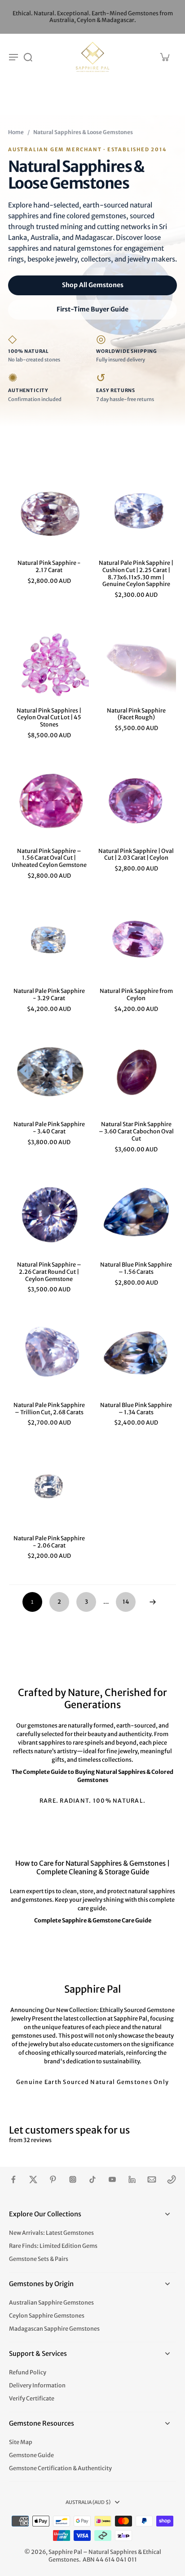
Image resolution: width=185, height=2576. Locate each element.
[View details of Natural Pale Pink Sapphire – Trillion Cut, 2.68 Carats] (49, 1354)
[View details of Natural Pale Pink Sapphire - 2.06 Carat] (49, 1488)
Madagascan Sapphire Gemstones (54, 2329)
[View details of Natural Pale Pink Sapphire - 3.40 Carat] (49, 1074)
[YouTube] (112, 2179)
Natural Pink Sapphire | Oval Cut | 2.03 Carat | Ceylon (136, 855)
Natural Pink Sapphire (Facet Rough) (136, 714)
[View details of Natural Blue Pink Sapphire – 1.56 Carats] (136, 1214)
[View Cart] (164, 57)
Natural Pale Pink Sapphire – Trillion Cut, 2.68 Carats (49, 1409)
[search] (28, 57)
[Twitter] (33, 2179)
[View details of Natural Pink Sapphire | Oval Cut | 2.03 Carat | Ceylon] (136, 800)
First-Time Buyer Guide (92, 309)
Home (16, 132)
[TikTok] (92, 2179)
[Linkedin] (132, 2179)
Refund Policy (28, 2372)
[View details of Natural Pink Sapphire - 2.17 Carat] (49, 512)
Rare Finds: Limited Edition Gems (53, 2246)
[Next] (153, 1602)
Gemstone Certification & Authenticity (60, 2468)
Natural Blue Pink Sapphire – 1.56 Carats (136, 1268)
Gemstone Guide (31, 2455)
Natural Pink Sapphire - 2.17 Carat (49, 566)
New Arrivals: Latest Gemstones (51, 2233)
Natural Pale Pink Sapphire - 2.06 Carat (49, 1542)
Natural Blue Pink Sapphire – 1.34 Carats (136, 1409)
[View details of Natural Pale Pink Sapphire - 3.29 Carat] (49, 940)
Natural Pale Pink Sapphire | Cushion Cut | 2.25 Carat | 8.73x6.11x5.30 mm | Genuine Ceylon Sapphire (136, 573)
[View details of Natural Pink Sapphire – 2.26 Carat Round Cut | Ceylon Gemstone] (49, 1214)
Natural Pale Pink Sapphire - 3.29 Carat (49, 995)
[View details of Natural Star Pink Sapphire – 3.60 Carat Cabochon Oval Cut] (136, 1074)
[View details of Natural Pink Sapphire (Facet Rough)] (136, 660)
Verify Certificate (32, 2398)
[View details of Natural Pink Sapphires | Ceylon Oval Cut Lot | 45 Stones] (49, 660)
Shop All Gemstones (93, 285)
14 (126, 1602)
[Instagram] (73, 2179)
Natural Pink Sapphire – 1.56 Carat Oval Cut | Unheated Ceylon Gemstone (49, 858)
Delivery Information (37, 2385)
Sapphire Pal (65, 2552)
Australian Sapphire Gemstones (51, 2303)
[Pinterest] (53, 2179)
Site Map (21, 2442)
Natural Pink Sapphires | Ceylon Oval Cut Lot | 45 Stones (49, 717)
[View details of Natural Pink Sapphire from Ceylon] (136, 940)
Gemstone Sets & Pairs (39, 2259)
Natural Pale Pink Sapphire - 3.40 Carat (49, 1128)
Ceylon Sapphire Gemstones (47, 2316)
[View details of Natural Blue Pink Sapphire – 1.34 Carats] (136, 1354)
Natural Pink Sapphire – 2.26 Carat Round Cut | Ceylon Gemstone (49, 1272)
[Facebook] (13, 2179)
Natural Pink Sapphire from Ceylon (136, 995)
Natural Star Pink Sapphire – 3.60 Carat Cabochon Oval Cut (136, 1131)
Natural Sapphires (113, 2552)
